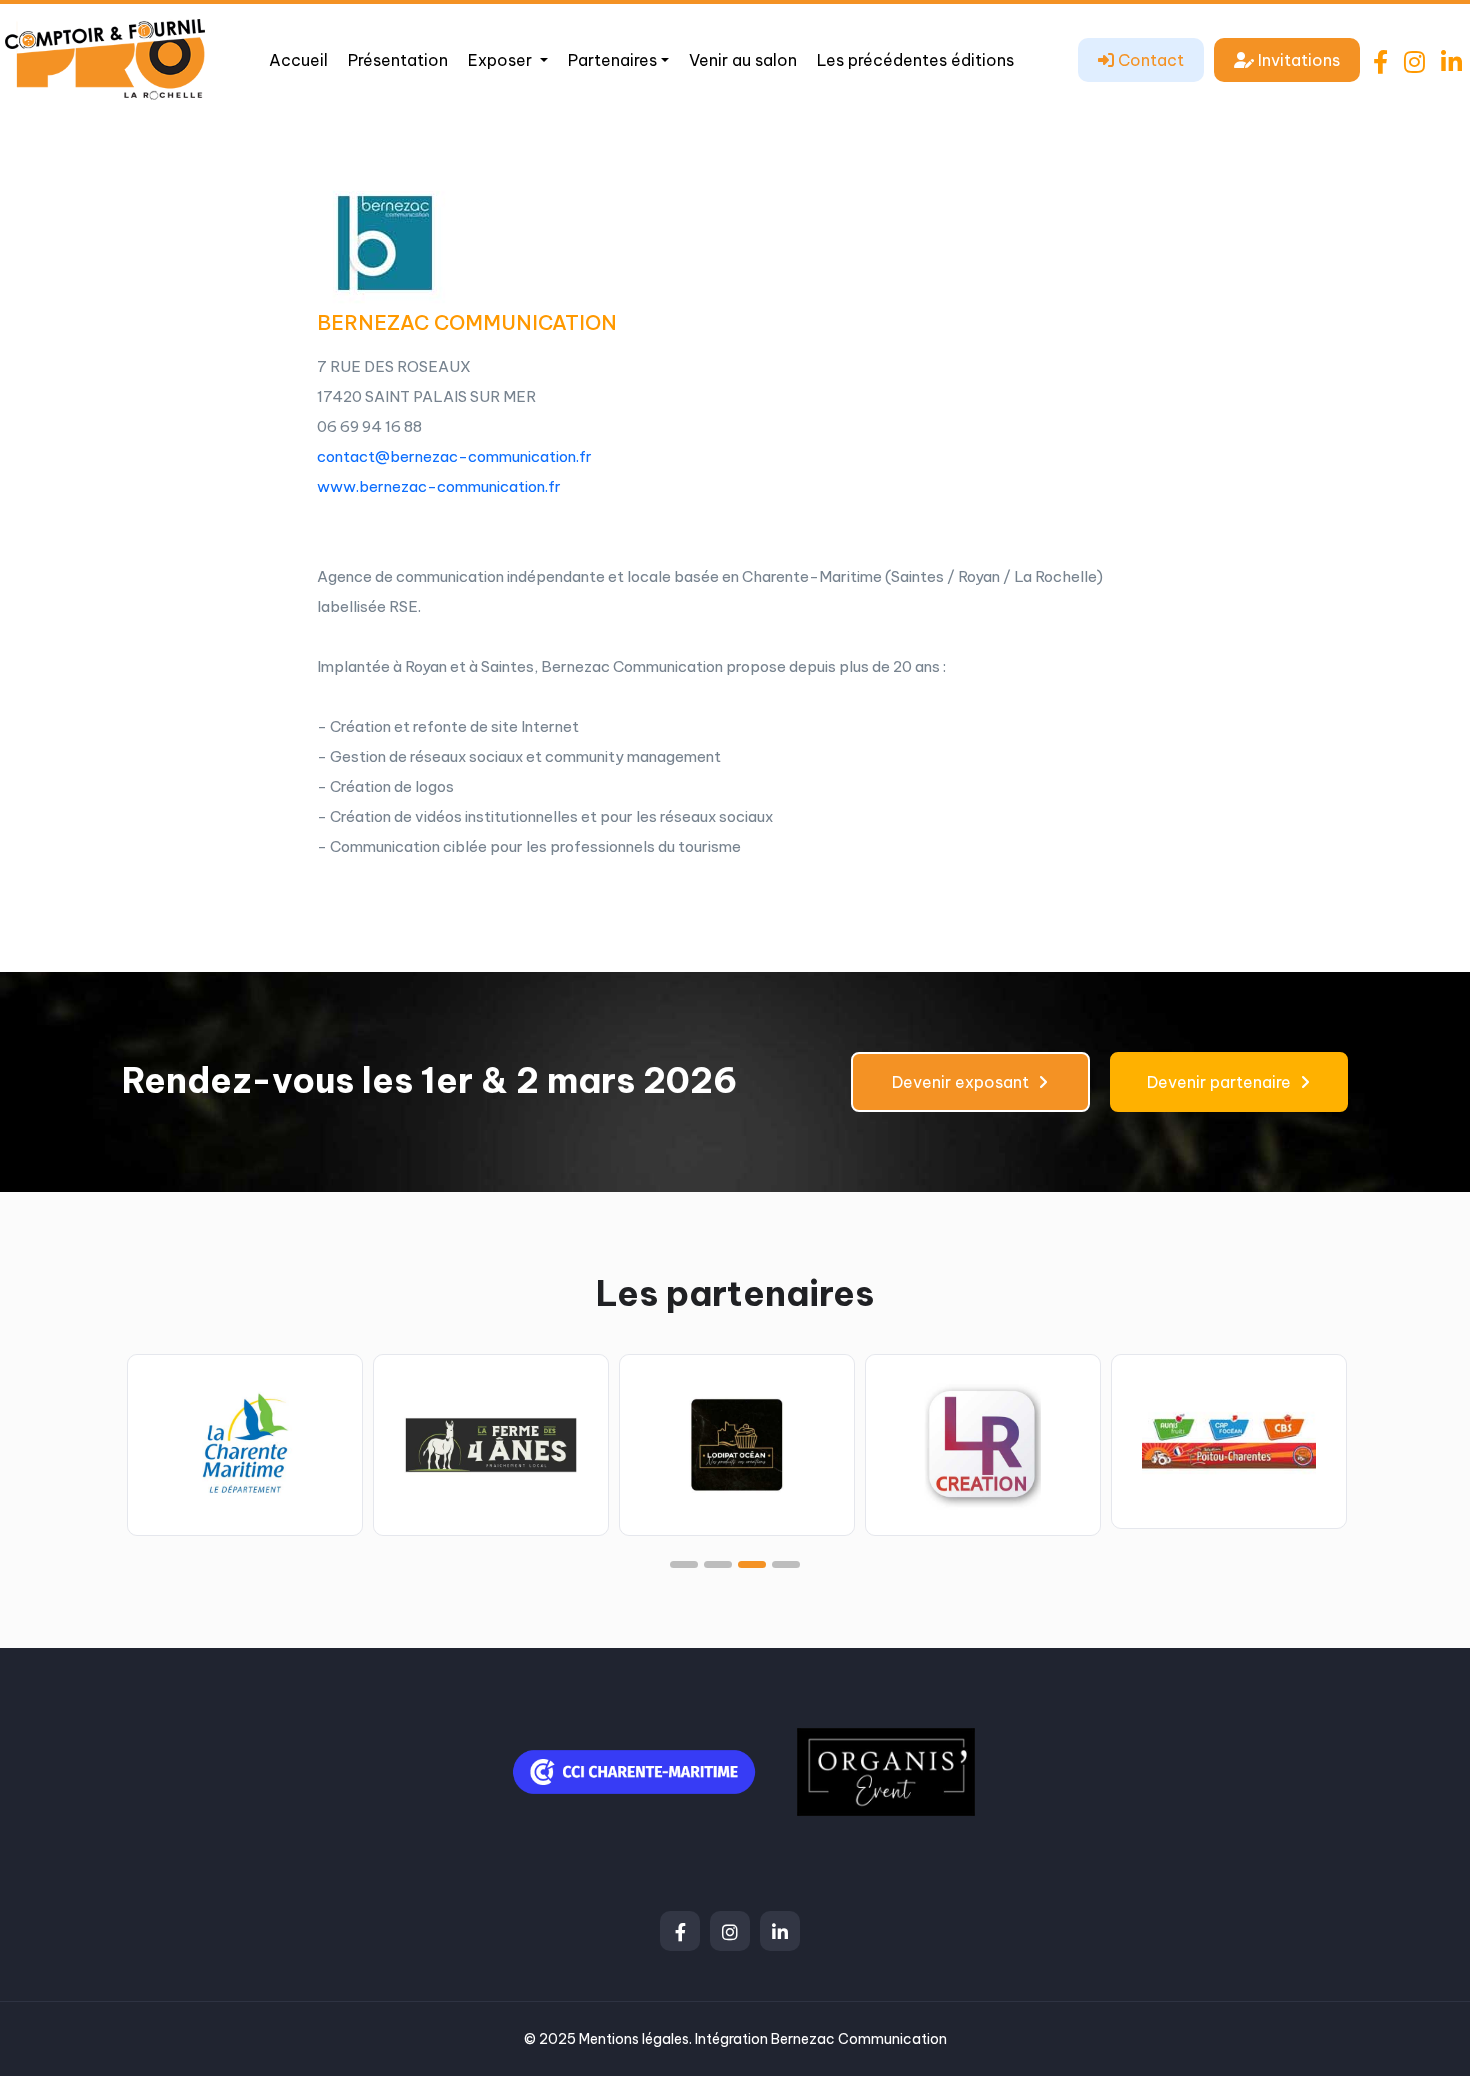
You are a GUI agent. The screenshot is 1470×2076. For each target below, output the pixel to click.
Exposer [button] (502, 60)
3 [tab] (752, 1564)
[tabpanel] (245, 1444)
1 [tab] (684, 1564)
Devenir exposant (962, 1082)
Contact (1149, 60)
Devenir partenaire (1221, 1082)
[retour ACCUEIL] (105, 58)
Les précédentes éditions (915, 60)
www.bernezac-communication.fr (439, 486)
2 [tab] (718, 1564)
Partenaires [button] (612, 60)
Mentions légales (634, 2039)
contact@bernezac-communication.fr (454, 456)
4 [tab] (786, 1564)
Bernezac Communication (859, 2039)
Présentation (398, 60)
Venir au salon (743, 60)
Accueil (298, 60)
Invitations (1297, 60)
